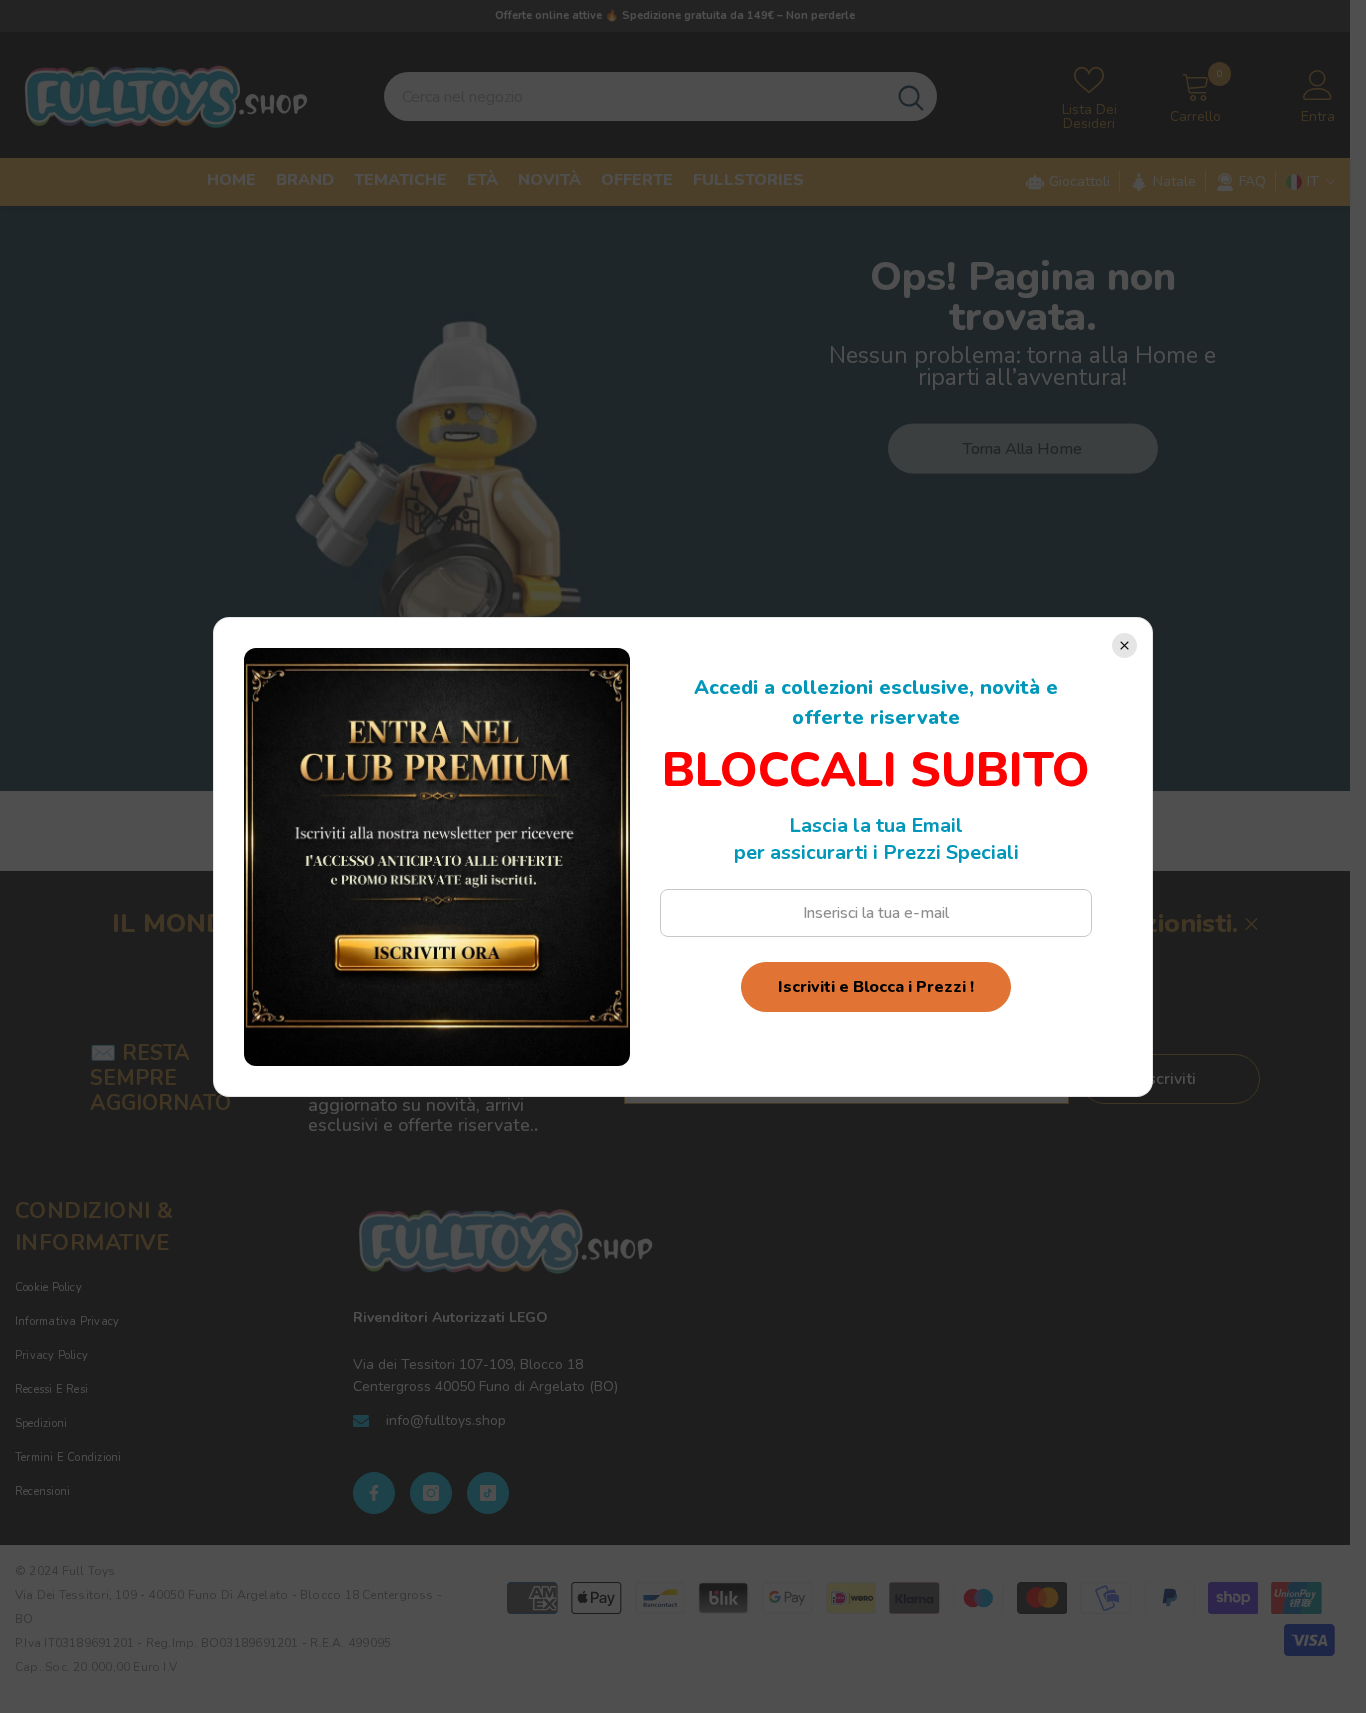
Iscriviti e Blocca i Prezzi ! (876, 987)
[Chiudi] (1124, 645)
